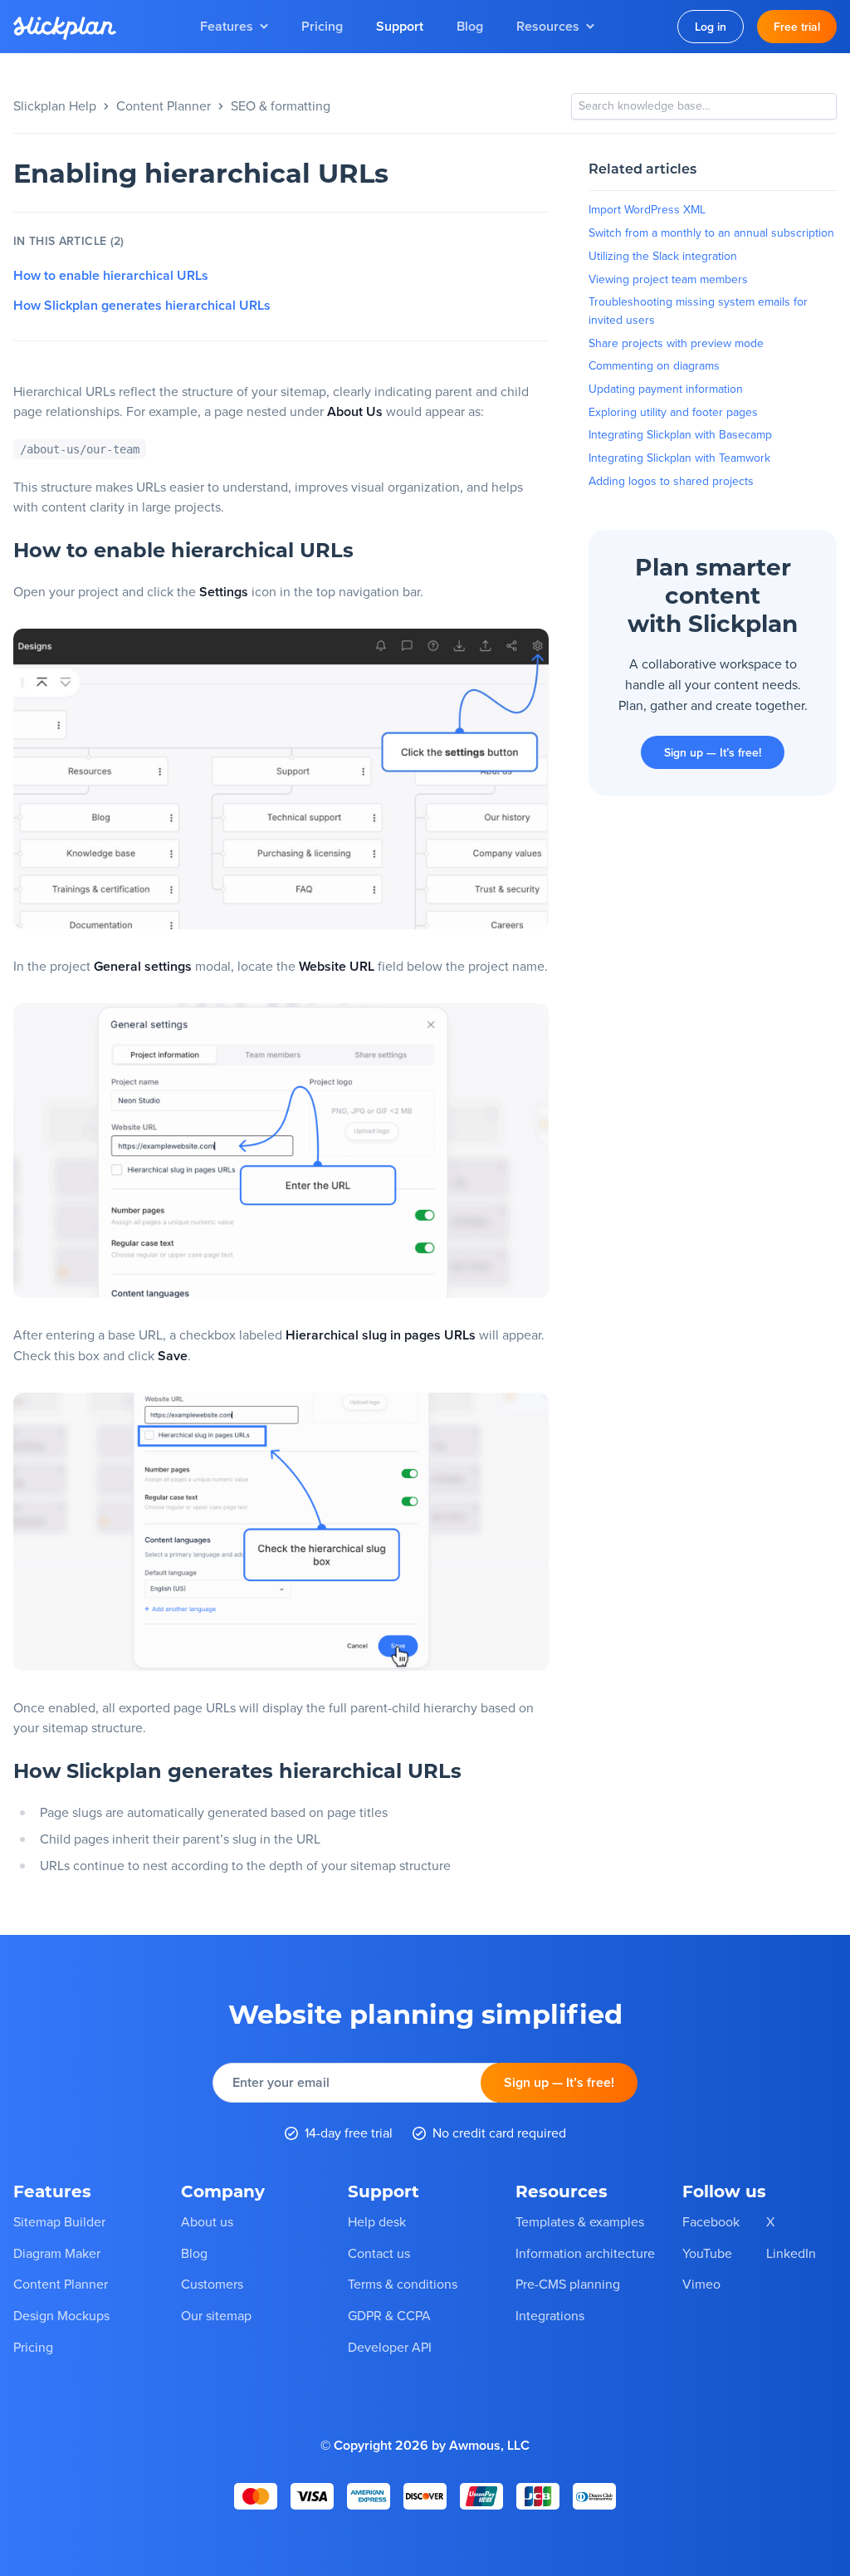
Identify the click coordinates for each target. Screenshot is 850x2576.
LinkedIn (791, 2253)
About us (207, 2221)
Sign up (559, 2082)
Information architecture (585, 2253)
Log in (711, 27)
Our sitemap (216, 2315)
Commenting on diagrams (654, 365)
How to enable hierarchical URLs (111, 276)
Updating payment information (666, 389)
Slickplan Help (55, 105)
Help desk (377, 2221)
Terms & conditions (403, 2284)
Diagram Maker (57, 2253)
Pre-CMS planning (568, 2284)
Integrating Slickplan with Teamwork (679, 458)
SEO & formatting (281, 105)
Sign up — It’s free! (713, 752)
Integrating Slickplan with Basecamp (680, 434)
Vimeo (701, 2284)
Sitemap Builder (59, 2221)
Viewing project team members (668, 279)
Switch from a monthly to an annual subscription (711, 233)
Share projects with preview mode (676, 343)
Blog (470, 26)
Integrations (550, 2315)
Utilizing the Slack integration (663, 256)
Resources (548, 26)
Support (400, 26)
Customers (212, 2284)
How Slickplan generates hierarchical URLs (142, 306)
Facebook (711, 2221)
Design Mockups (61, 2315)
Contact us (379, 2253)
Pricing (322, 26)
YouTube (707, 2253)
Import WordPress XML (647, 209)
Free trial (797, 27)
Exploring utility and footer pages (673, 412)
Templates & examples (580, 2221)
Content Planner (164, 105)
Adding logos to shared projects (671, 481)
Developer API (390, 2347)
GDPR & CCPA (389, 2315)
